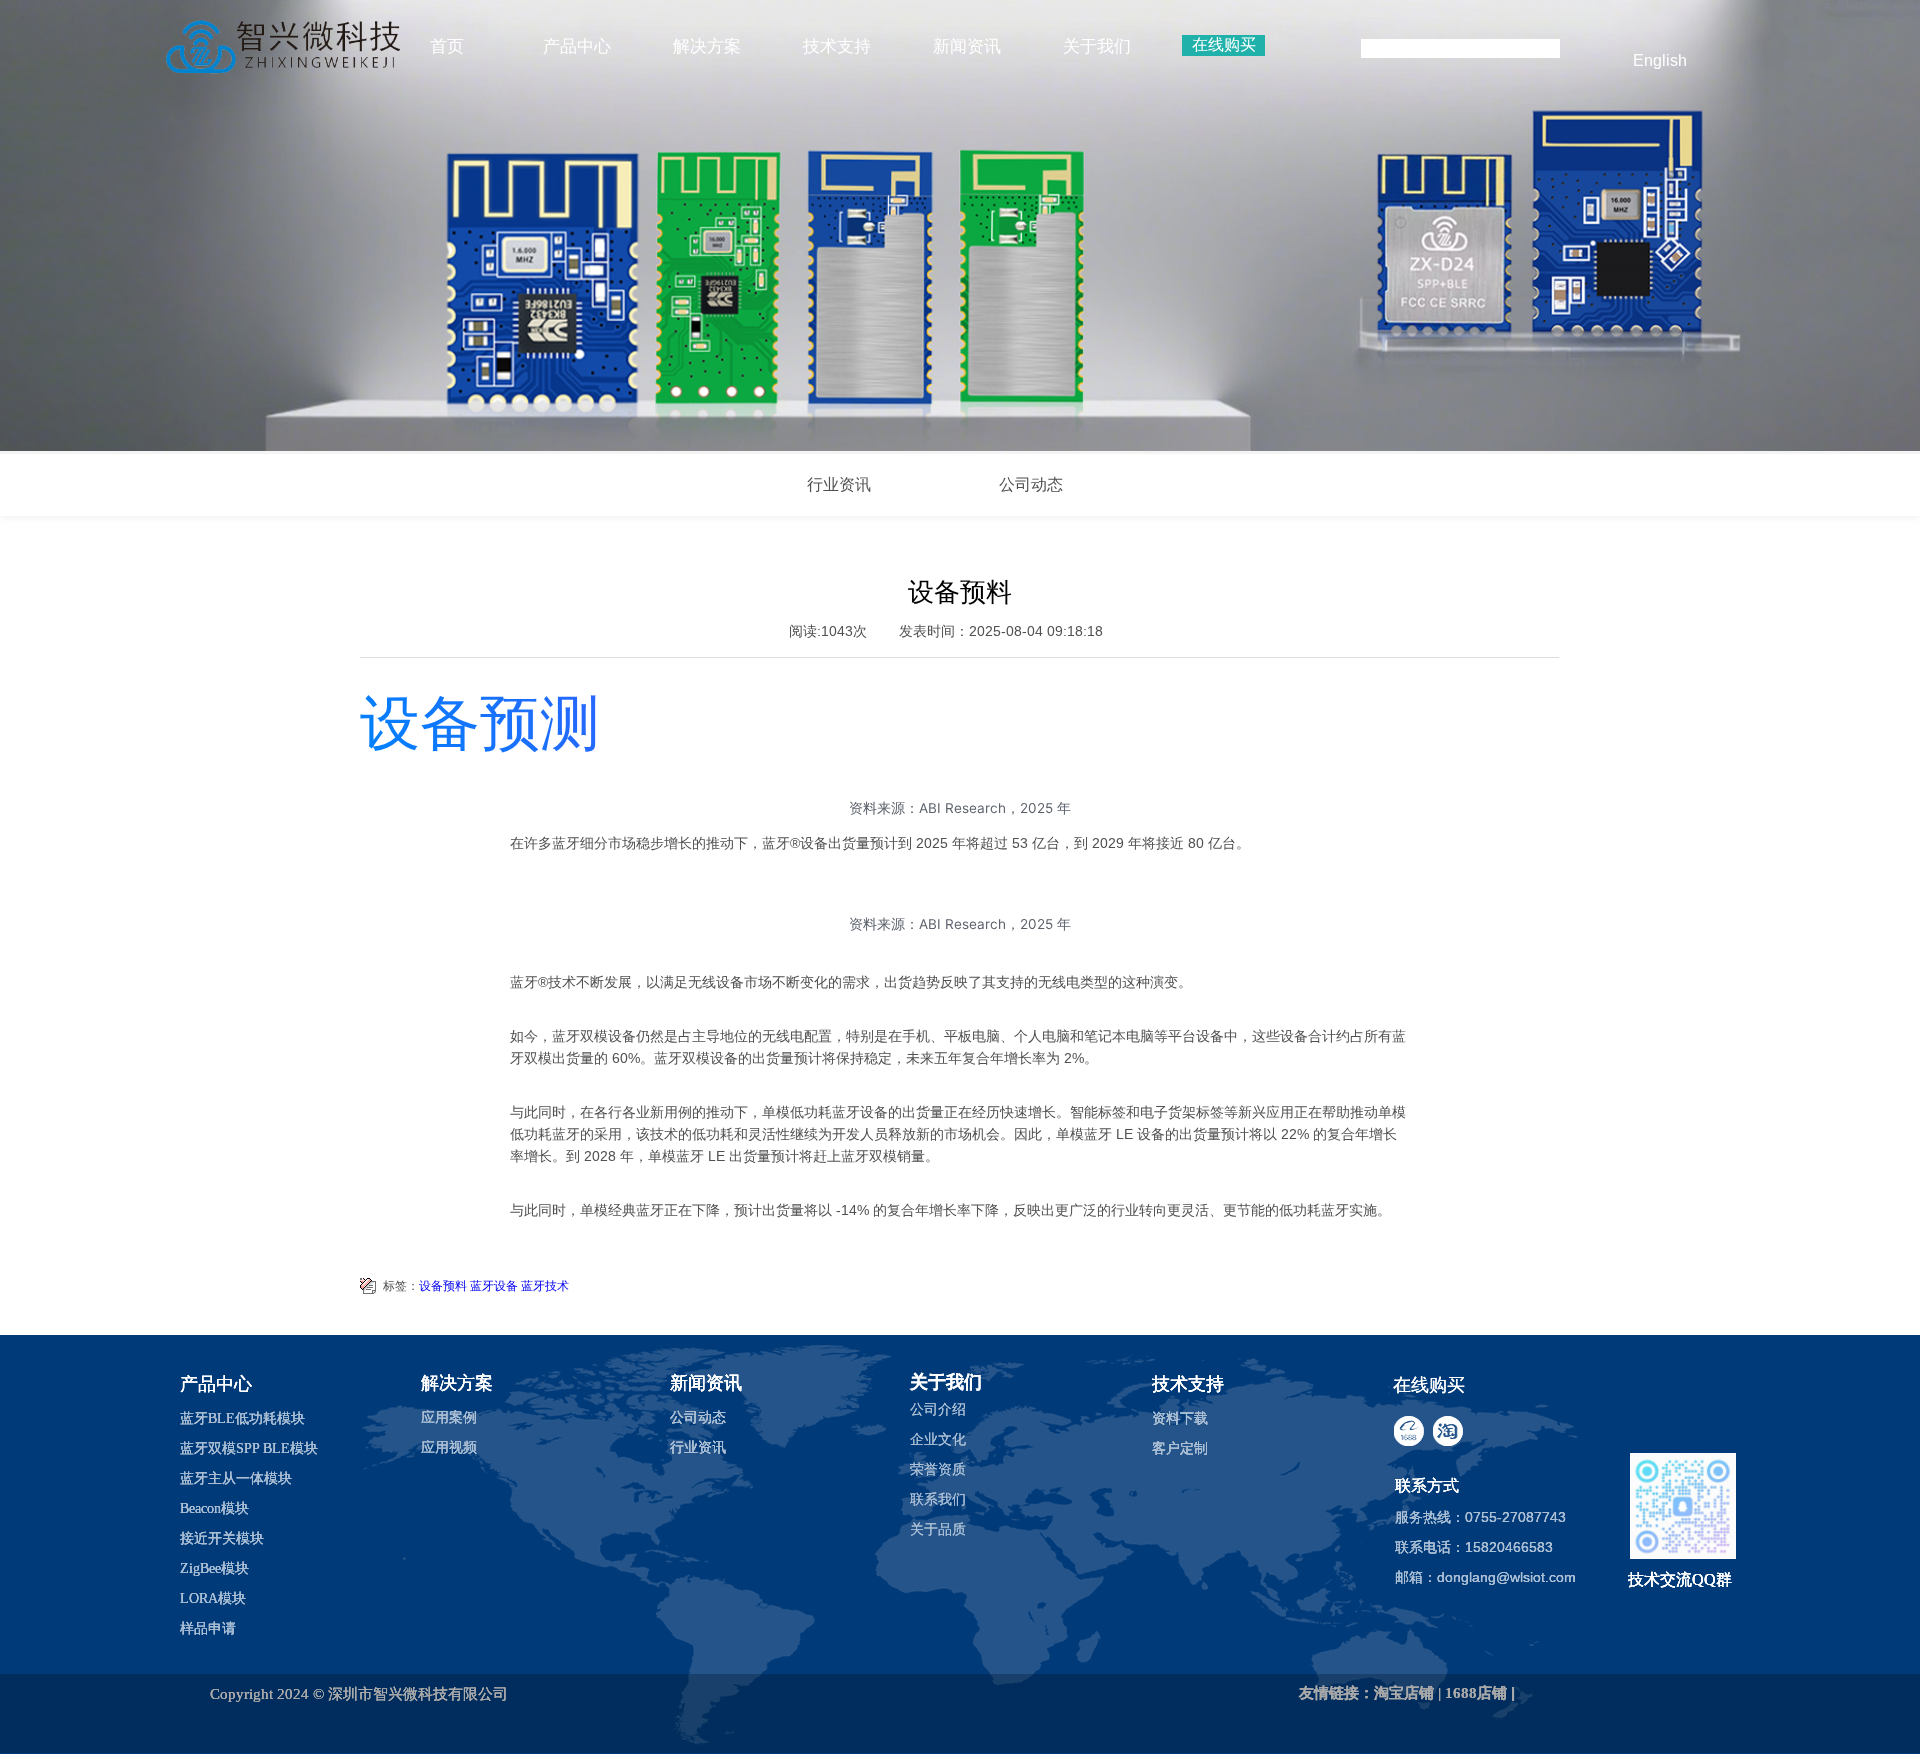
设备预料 (443, 1286)
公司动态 (1031, 484)
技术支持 (837, 46)
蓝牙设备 (494, 1286)
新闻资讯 (967, 46)
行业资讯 (839, 484)
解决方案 (707, 46)
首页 (447, 46)
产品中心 (577, 46)
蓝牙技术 (545, 1286)
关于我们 (1097, 46)
